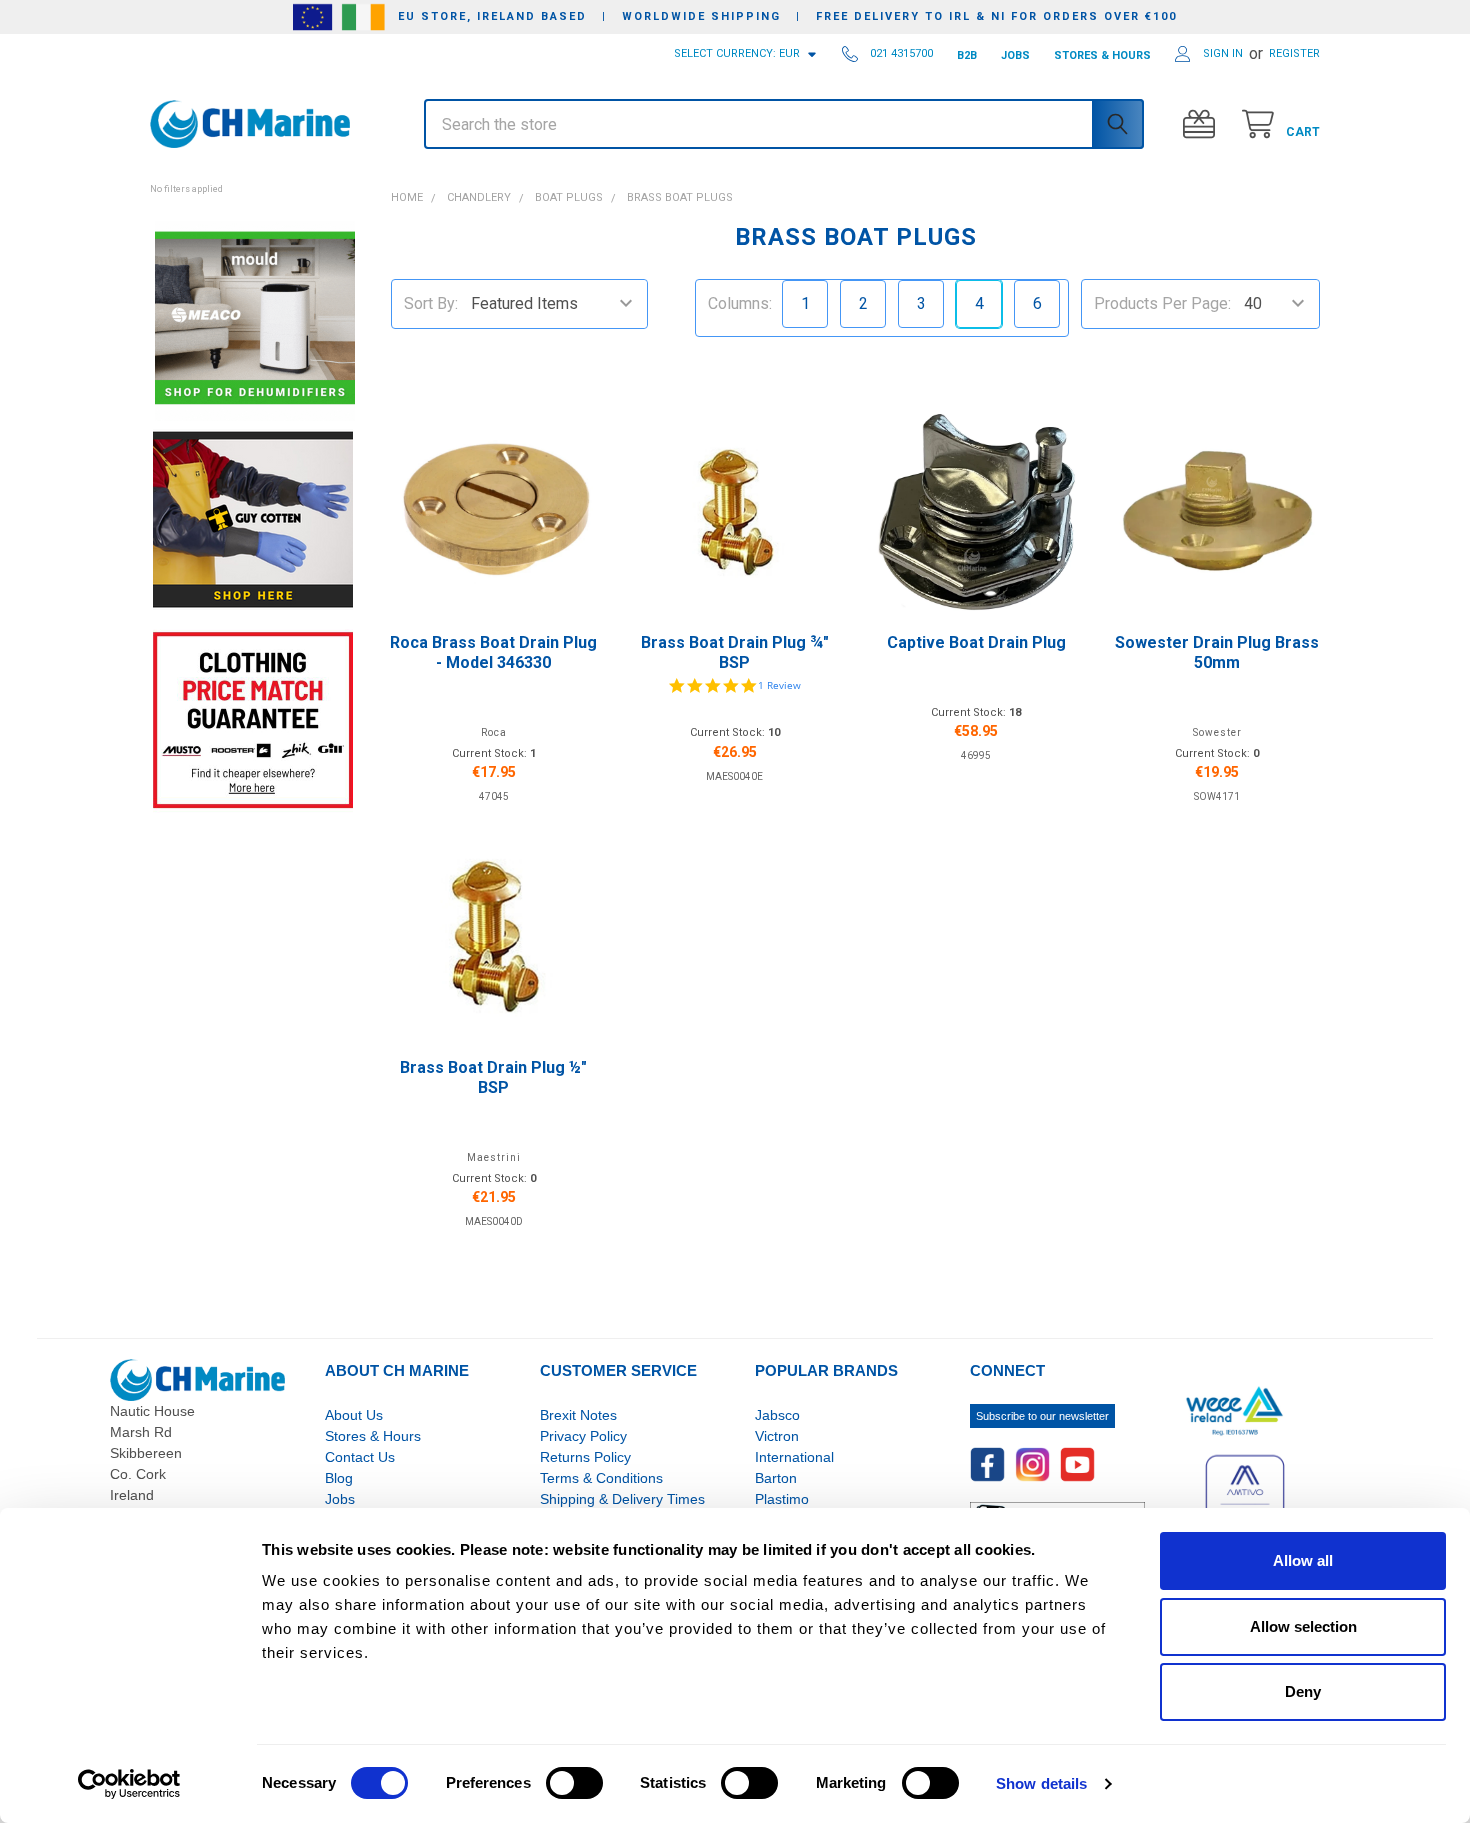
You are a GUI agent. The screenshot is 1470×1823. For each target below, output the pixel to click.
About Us (354, 1415)
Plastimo (782, 1499)
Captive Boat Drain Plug (976, 642)
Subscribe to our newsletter (1042, 1416)
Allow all (1303, 1560)
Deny (1303, 1691)
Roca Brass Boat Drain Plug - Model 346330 (493, 652)
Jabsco (777, 1415)
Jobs (340, 1499)
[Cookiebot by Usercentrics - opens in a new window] (129, 1784)
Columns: (740, 303)
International (794, 1457)
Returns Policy (585, 1457)
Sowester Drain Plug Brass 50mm (1217, 652)
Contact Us (360, 1457)
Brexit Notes (578, 1415)
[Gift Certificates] (1203, 124)
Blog (339, 1478)
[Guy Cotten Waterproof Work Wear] (253, 519)
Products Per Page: (1162, 303)
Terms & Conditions (601, 1478)
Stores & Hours (373, 1436)
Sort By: (431, 303)
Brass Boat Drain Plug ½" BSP (493, 1077)
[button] (252, 178)
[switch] (574, 1783)
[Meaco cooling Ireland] (255, 319)
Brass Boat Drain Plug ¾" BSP (735, 652)
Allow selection (1303, 1626)
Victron (777, 1436)
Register (1294, 53)
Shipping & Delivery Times (622, 1499)
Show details (1041, 1783)
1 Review (779, 685)
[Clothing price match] (253, 719)
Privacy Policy (583, 1436)
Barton (776, 1478)
